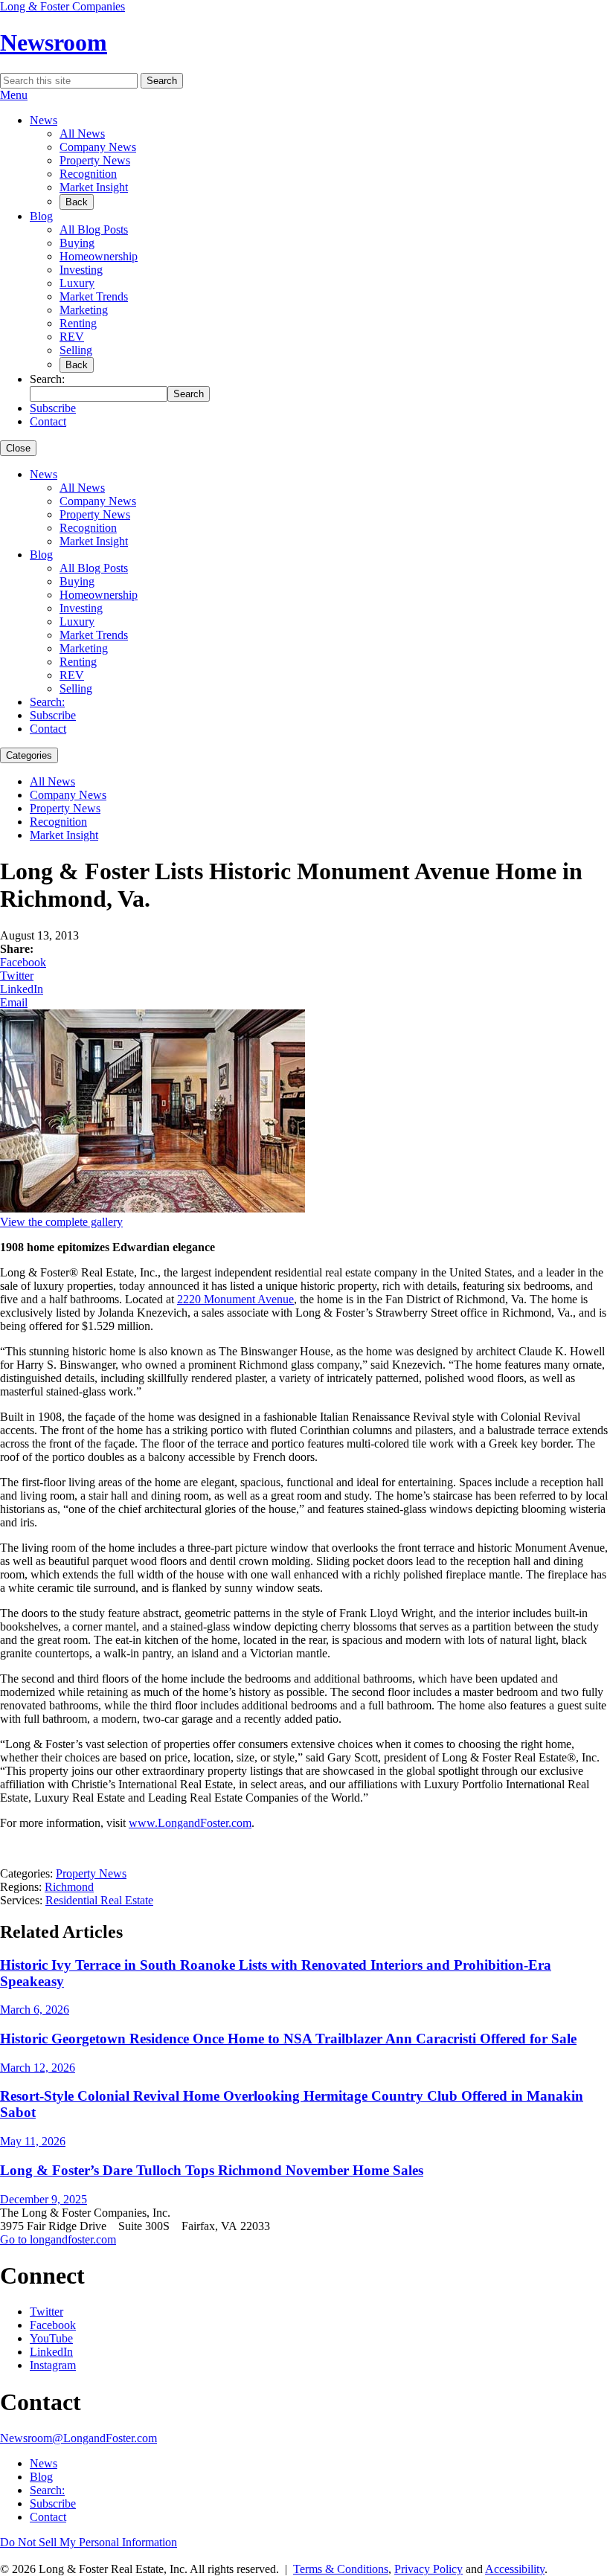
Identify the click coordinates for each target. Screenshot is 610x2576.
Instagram (53, 2365)
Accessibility (515, 2569)
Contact (48, 421)
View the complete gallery (61, 1222)
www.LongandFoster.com (190, 1823)
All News (82, 134)
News (44, 120)
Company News (98, 147)
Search (162, 81)
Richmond (69, 1887)
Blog (41, 216)
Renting (78, 323)
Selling (76, 350)
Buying (77, 243)
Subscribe (53, 408)
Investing (81, 270)
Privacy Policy (428, 2569)
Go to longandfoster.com (58, 2239)
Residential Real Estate (99, 1900)
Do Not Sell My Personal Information (89, 2542)
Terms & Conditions (341, 2569)
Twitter (17, 976)
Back (77, 202)
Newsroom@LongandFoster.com (78, 2438)
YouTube (51, 2338)
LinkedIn (22, 989)
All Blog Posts (94, 229)
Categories (29, 755)
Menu (14, 95)
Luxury (77, 283)
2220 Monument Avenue (235, 1299)
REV (72, 337)
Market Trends (94, 296)
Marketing (84, 310)
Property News (95, 160)
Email (14, 1002)
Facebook (23, 962)
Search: (47, 702)
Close (18, 448)
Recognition (88, 174)
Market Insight (94, 187)
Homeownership (99, 256)
